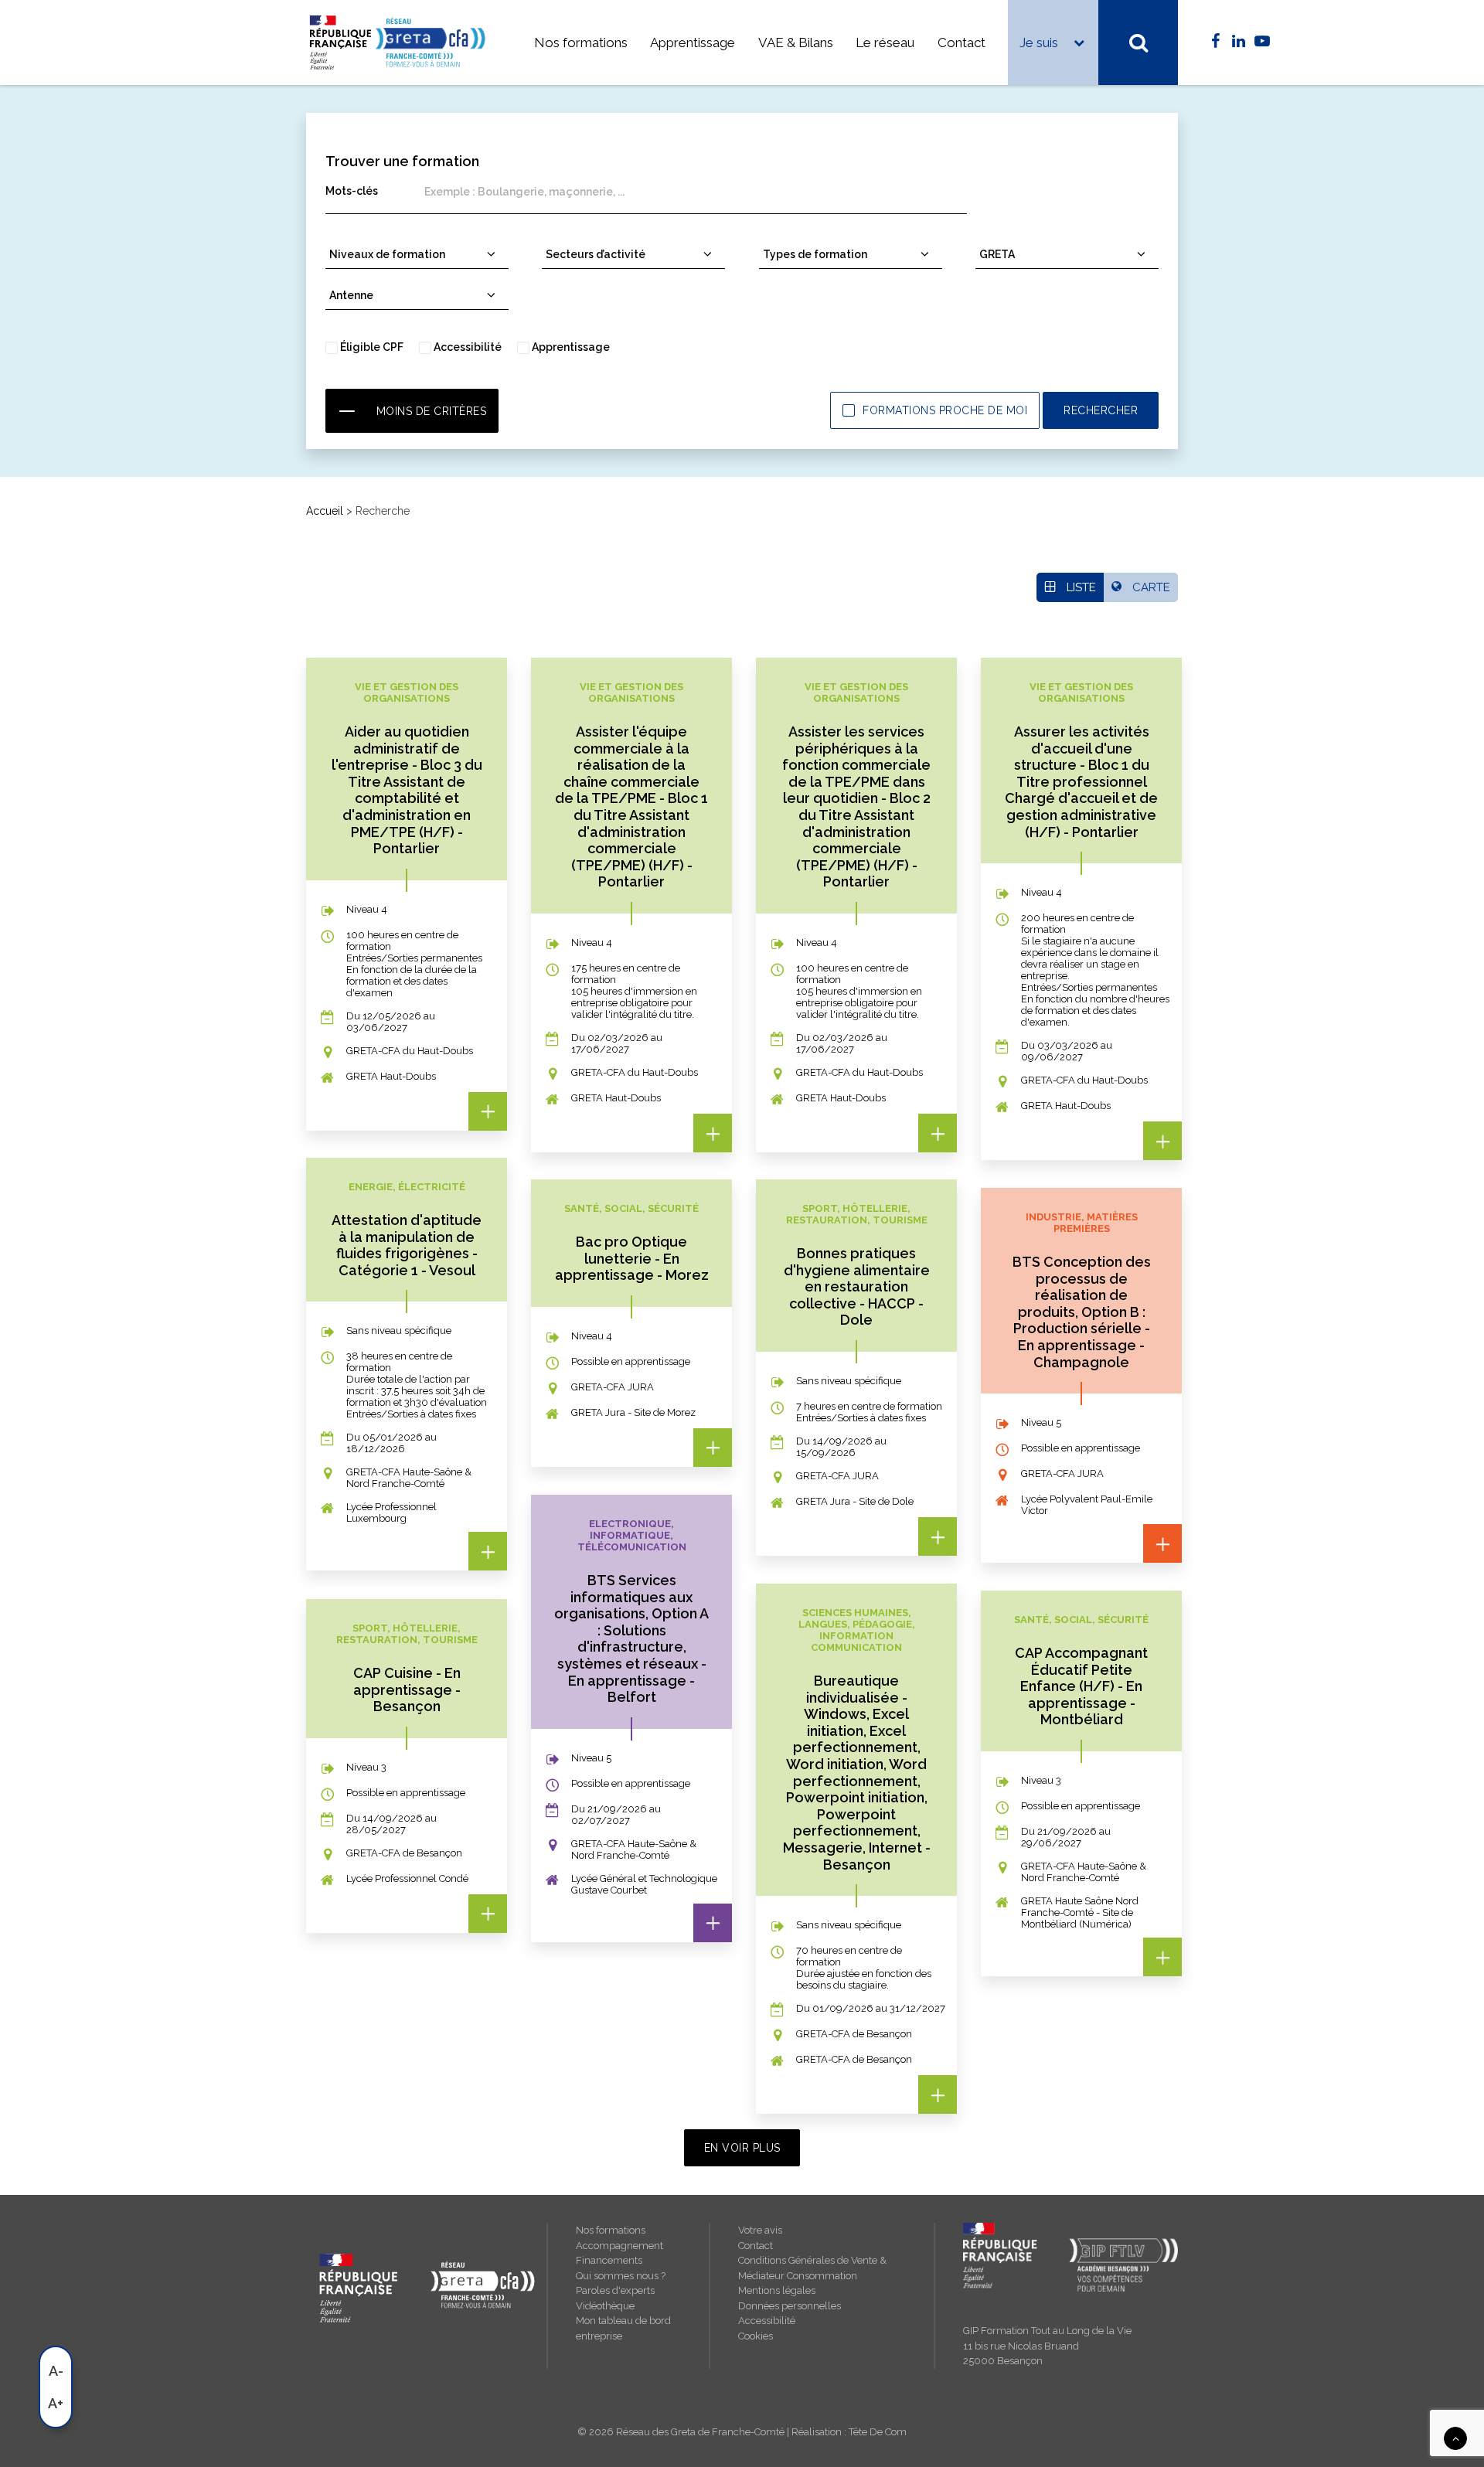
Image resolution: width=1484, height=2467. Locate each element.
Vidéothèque (605, 2306)
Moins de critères (432, 411)
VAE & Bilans (796, 43)
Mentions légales (777, 2290)
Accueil (325, 511)
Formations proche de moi (945, 410)
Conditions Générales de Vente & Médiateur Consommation (812, 2268)
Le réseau (885, 43)
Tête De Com (878, 2432)
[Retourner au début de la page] (1455, 2438)
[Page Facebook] (1215, 42)
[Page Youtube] (1262, 42)
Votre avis (760, 2230)
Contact (962, 43)
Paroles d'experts (615, 2290)
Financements (609, 2260)
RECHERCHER (1101, 410)
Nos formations (581, 43)
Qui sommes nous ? (621, 2276)
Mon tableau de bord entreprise (623, 2328)
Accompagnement (619, 2246)
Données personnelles (790, 2306)
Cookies (756, 2336)
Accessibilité (767, 2321)
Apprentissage (693, 43)
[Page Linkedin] (1239, 42)
